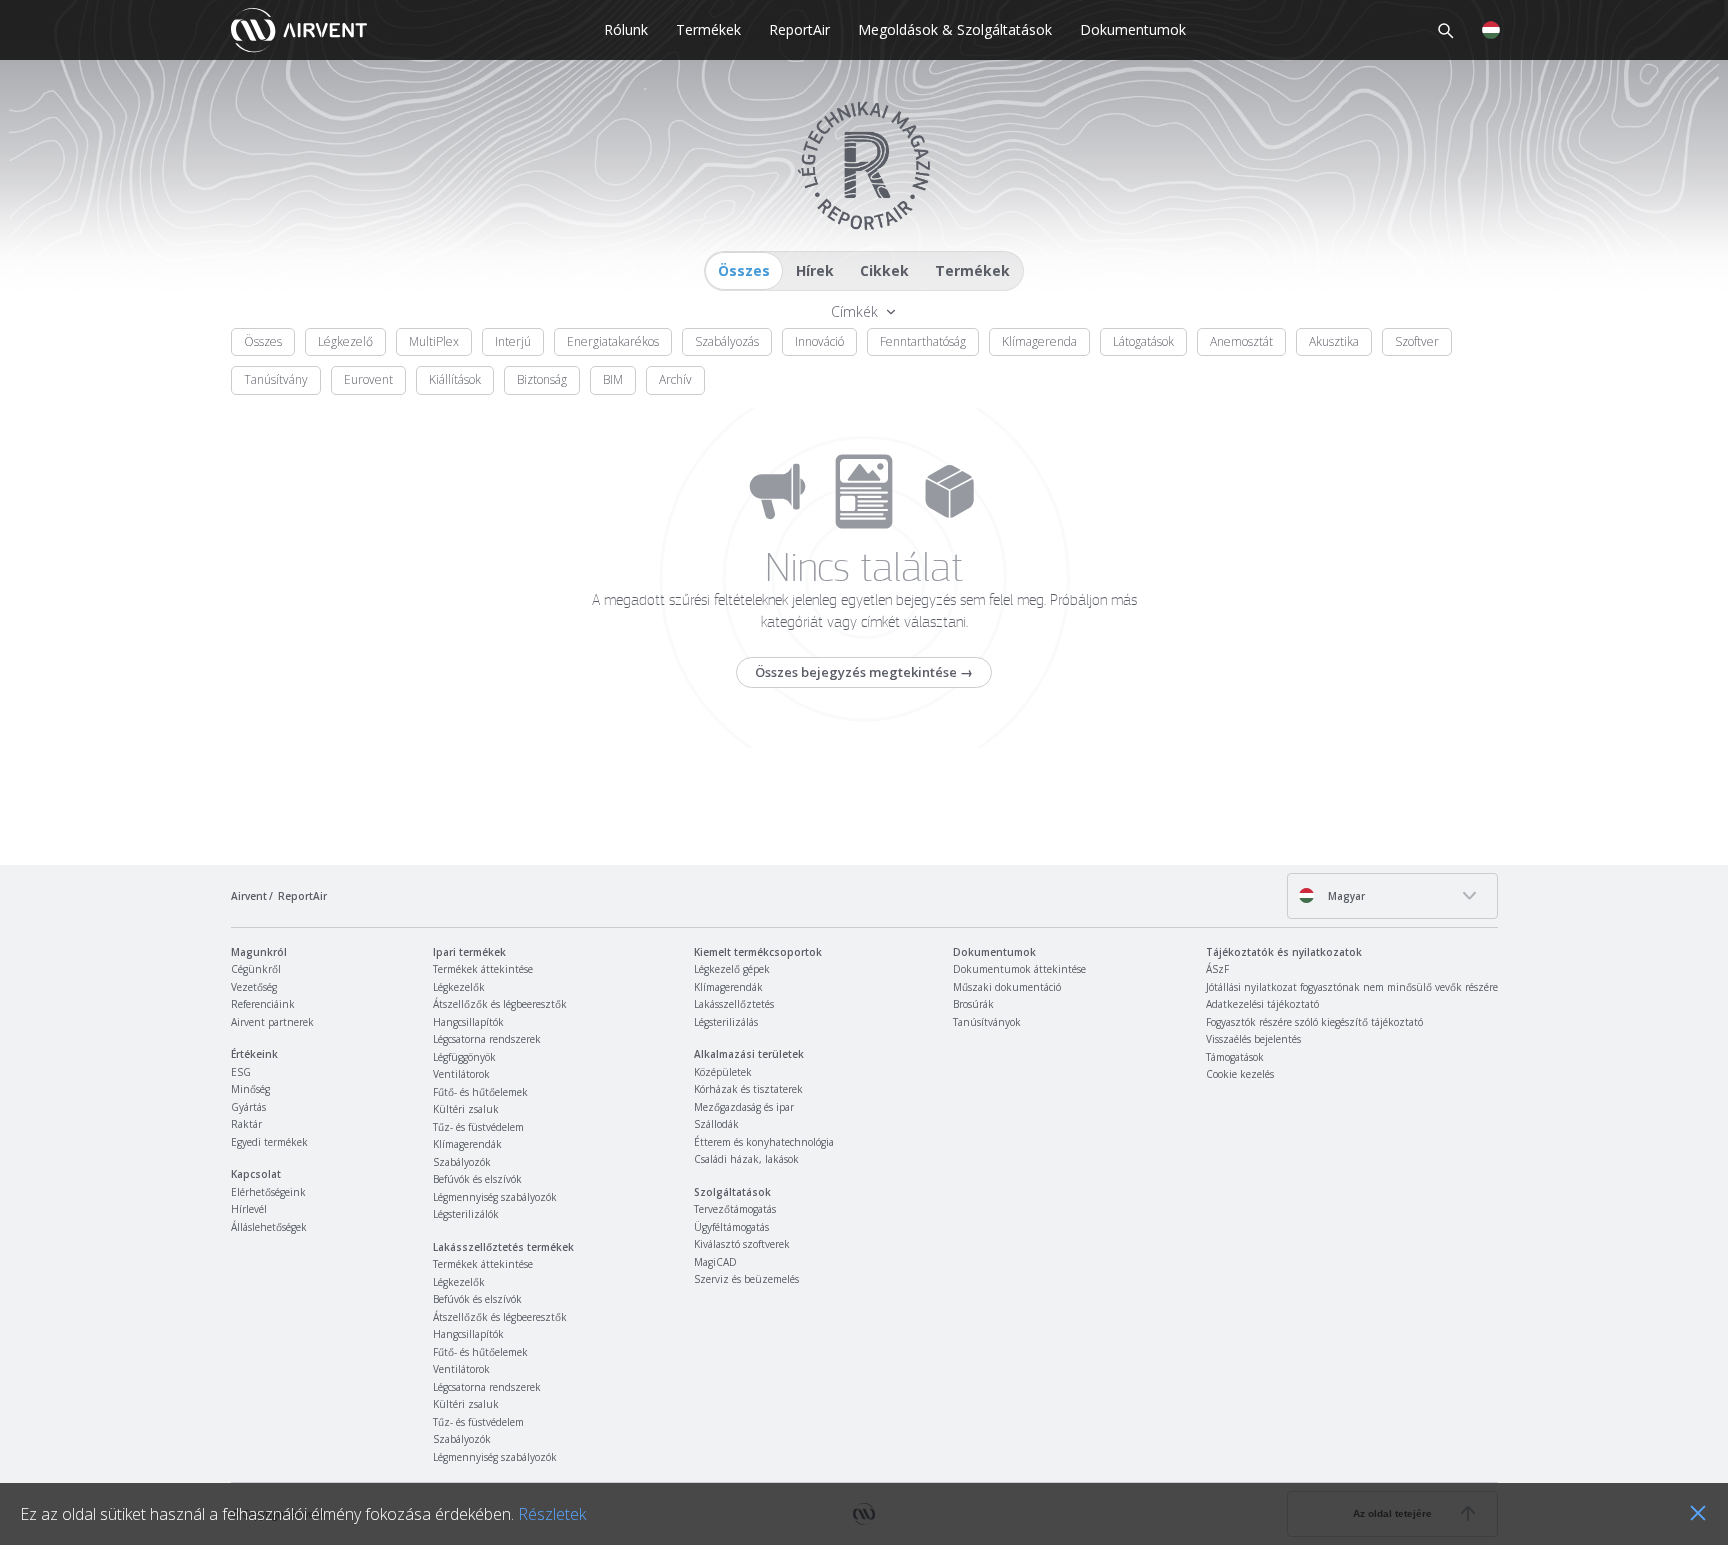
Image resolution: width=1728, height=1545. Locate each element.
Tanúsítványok (987, 1022)
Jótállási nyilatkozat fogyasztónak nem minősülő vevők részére (1352, 987)
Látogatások (1143, 341)
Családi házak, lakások (746, 1159)
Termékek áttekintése (483, 969)
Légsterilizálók (466, 1214)
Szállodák (716, 1124)
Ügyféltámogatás (731, 1227)
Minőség (250, 1089)
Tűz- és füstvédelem (478, 1127)
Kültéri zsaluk (466, 1109)
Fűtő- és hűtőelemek (480, 1092)
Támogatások (1235, 1057)
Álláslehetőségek (269, 1227)
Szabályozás (727, 341)
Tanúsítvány (276, 379)
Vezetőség (254, 987)
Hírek (815, 270)
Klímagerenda (1039, 341)
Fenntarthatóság (923, 341)
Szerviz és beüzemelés (746, 1279)
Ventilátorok (461, 1074)
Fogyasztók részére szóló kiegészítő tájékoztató (1314, 1022)
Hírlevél (249, 1209)
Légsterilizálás (726, 1022)
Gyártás (248, 1107)
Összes (744, 270)
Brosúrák (973, 1004)
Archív (675, 379)
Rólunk (626, 29)
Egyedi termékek (269, 1142)
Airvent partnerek (272, 1022)
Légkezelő (345, 341)
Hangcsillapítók (468, 1022)
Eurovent (368, 379)
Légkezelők (459, 987)
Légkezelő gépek (732, 969)
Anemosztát (1241, 341)
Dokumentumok (1133, 29)
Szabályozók (462, 1162)
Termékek (708, 29)
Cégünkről (256, 969)
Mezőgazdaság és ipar (744, 1107)
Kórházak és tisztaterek (748, 1089)
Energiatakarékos (613, 341)
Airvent (249, 896)
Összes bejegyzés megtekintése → (864, 672)
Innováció (819, 341)
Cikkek (884, 270)
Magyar (1345, 896)
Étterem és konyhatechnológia (764, 1142)
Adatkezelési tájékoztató (1262, 1004)
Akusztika (1334, 341)
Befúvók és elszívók (477, 1179)
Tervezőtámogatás (735, 1209)
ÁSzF (1217, 969)
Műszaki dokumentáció (1007, 987)
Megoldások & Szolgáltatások (955, 29)
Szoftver (1417, 341)
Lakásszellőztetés (734, 1004)
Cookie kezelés (1240, 1074)
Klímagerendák (467, 1144)
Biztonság (542, 379)
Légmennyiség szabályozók (495, 1197)
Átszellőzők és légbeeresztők (500, 1004)
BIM (613, 379)
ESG (241, 1072)
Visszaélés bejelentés (1253, 1039)
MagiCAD (715, 1262)
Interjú (513, 341)
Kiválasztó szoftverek (742, 1244)
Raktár (246, 1124)
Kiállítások (455, 379)
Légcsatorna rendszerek (487, 1039)
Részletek (552, 1514)
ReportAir (799, 29)
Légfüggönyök (464, 1057)
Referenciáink (263, 1004)
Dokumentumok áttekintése (1019, 969)
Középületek (723, 1072)
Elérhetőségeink (268, 1192)
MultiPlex (434, 341)
